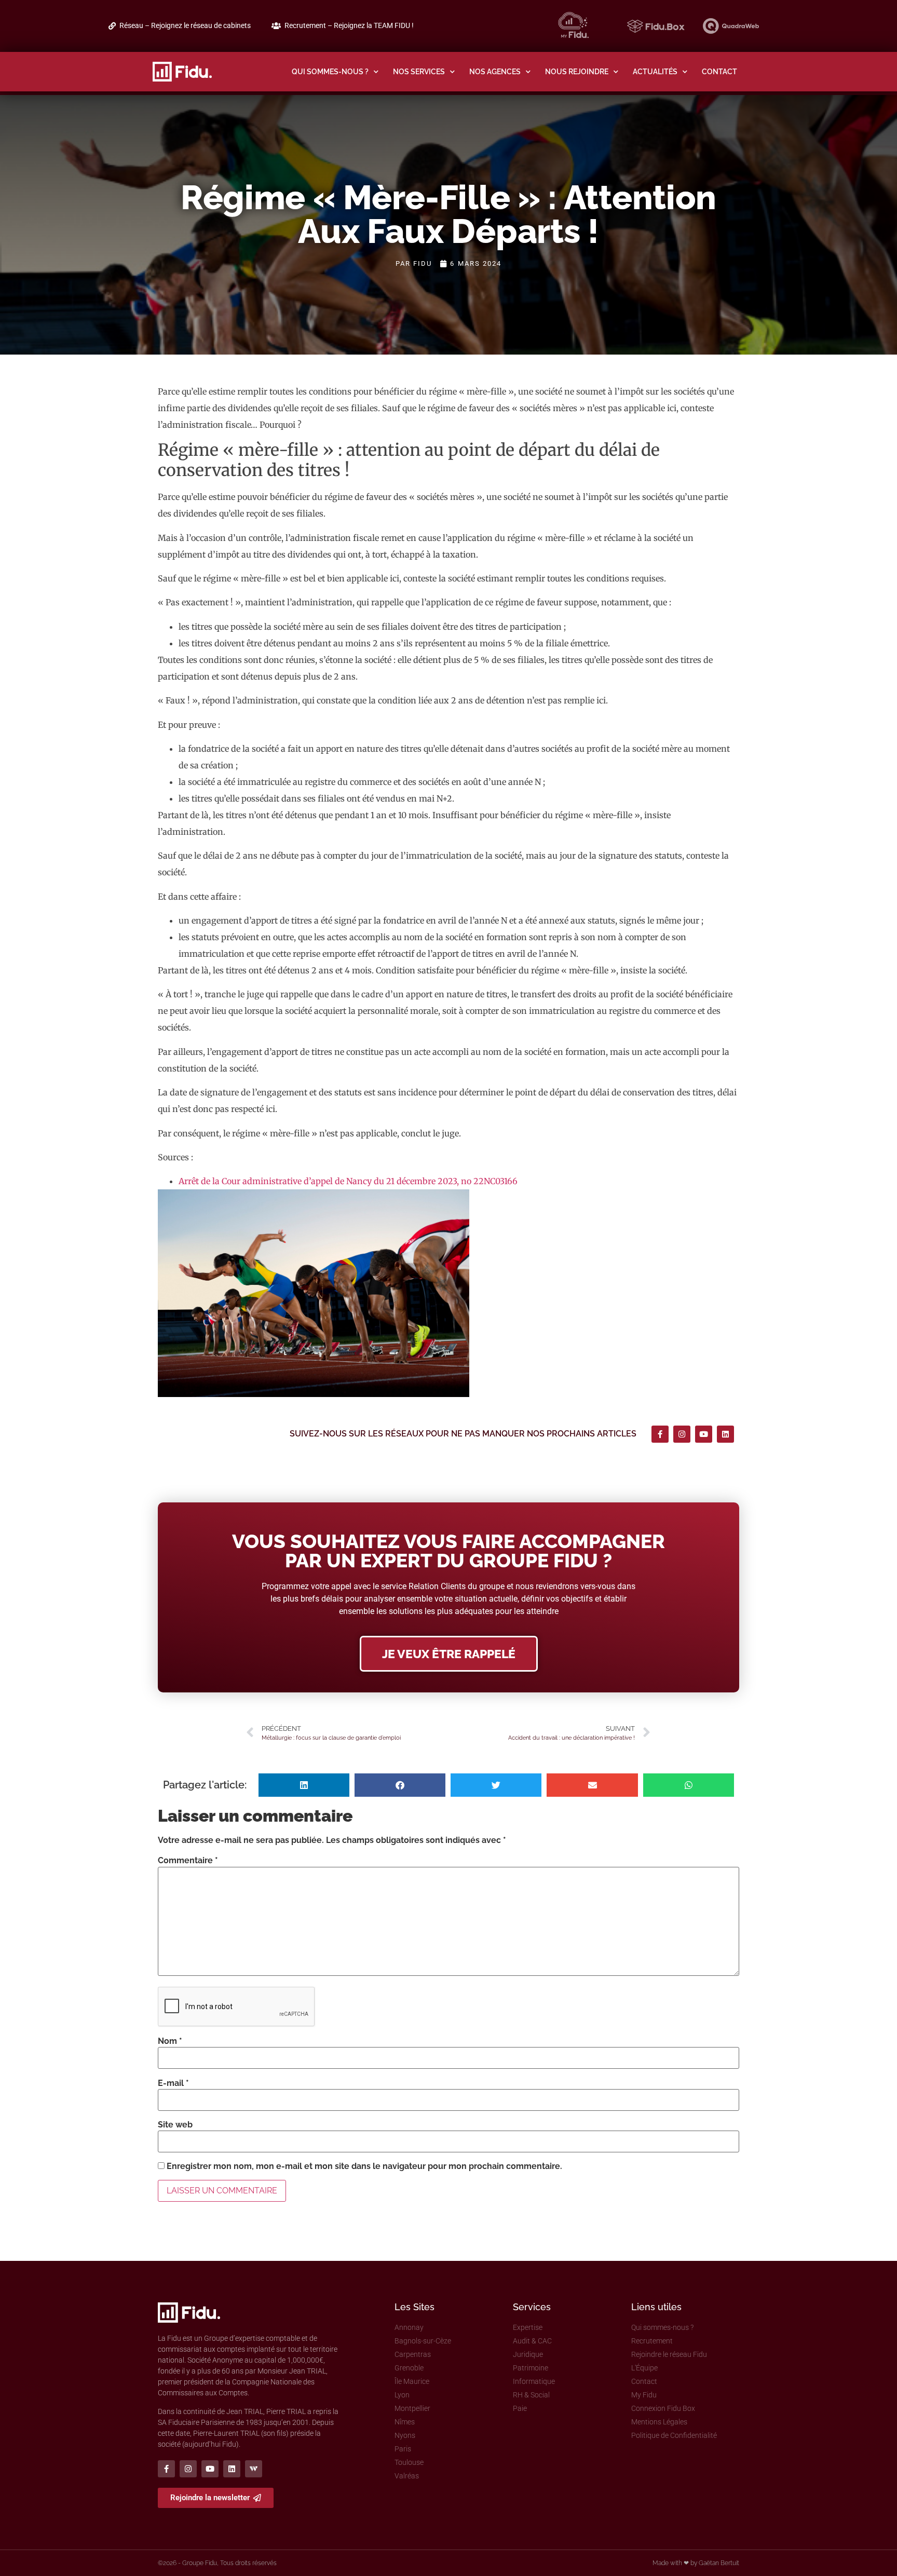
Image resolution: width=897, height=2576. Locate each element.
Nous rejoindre (577, 71)
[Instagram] (682, 1434)
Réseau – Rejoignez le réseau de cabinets (185, 26)
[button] (304, 1785)
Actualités (655, 71)
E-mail (173, 2083)
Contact (719, 71)
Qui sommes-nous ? (330, 71)
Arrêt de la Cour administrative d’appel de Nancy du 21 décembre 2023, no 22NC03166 (348, 1181)
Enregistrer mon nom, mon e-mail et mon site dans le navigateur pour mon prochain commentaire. (364, 2166)
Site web (175, 2125)
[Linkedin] (725, 1434)
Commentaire (188, 1861)
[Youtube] (704, 1434)
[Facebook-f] (660, 1434)
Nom (170, 2041)
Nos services (419, 71)
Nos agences (495, 71)
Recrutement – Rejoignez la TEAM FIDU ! (349, 26)
